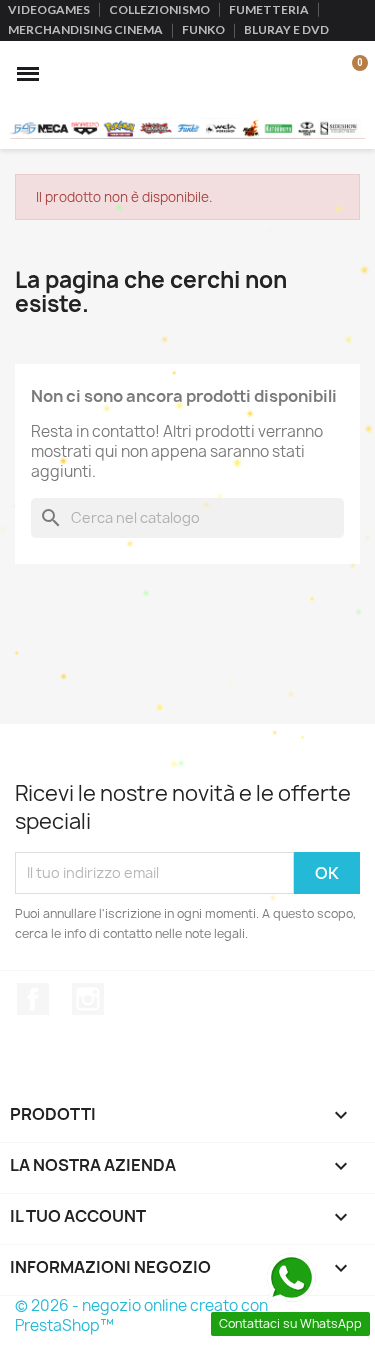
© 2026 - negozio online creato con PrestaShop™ (141, 1315)
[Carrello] (348, 74)
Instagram (88, 999)
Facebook (33, 999)
